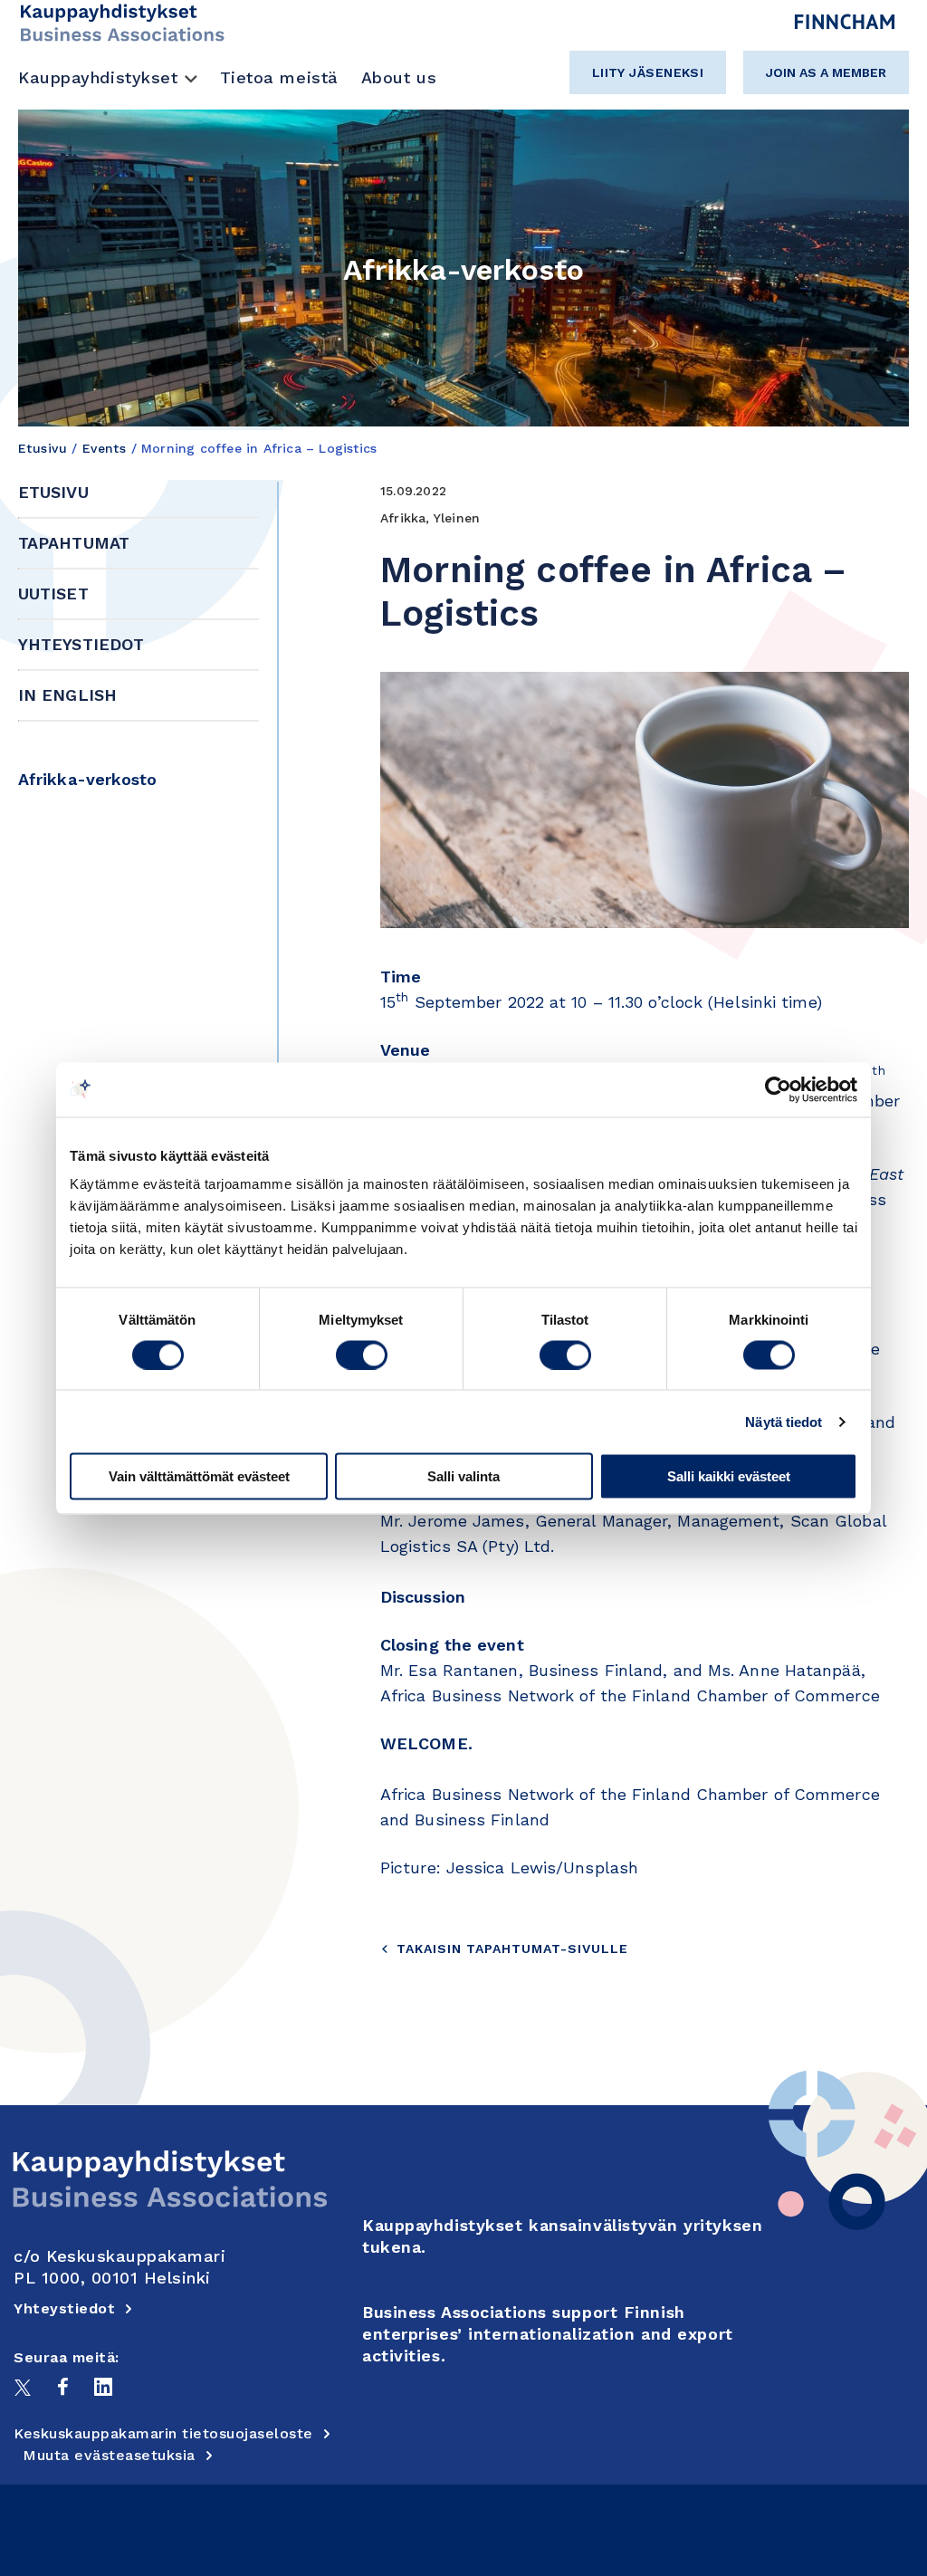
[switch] (362, 1355)
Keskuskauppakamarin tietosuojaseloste (163, 2433)
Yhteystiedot (81, 644)
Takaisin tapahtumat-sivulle (512, 1949)
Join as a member (826, 72)
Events (105, 448)
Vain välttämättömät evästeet (199, 1476)
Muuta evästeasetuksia (109, 2455)
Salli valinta (463, 1476)
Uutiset (53, 594)
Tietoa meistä (279, 77)
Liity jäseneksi (648, 72)
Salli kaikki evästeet (729, 1476)
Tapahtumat (74, 543)
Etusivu (43, 448)
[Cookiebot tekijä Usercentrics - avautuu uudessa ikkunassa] (778, 1089)
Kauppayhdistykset (98, 77)
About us (399, 77)
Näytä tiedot (784, 1421)
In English (67, 695)
